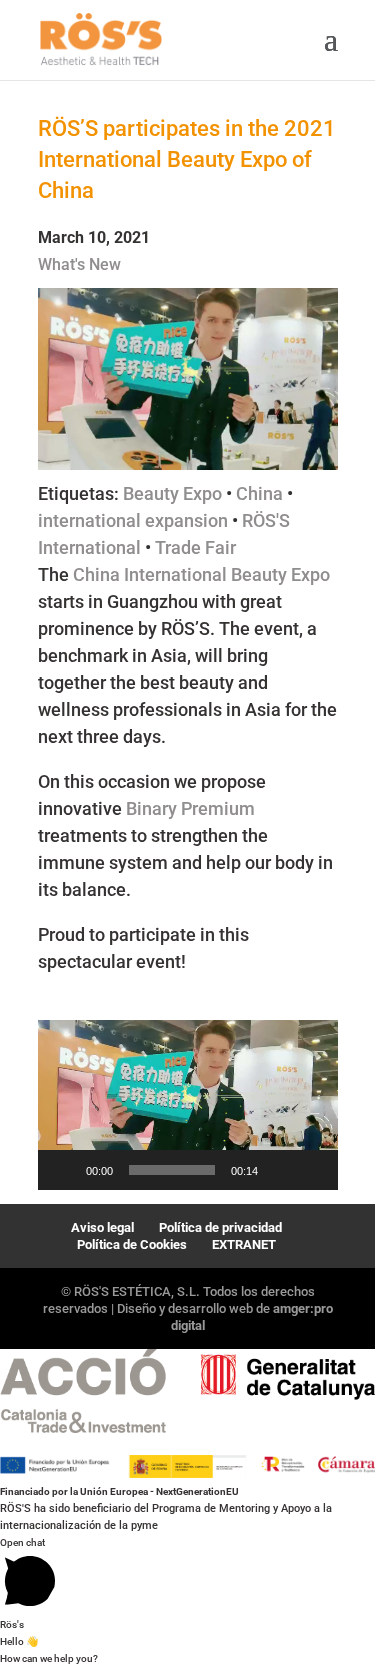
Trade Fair (195, 547)
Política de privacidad (220, 1227)
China (259, 493)
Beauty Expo (172, 493)
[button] (188, 1105)
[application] (188, 1105)
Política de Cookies (132, 1244)
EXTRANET (244, 1244)
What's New (79, 264)
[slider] (172, 1170)
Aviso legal (102, 1227)
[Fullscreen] (312, 1170)
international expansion (133, 520)
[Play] (64, 1170)
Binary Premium (190, 808)
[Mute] (280, 1170)
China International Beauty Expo (201, 574)
